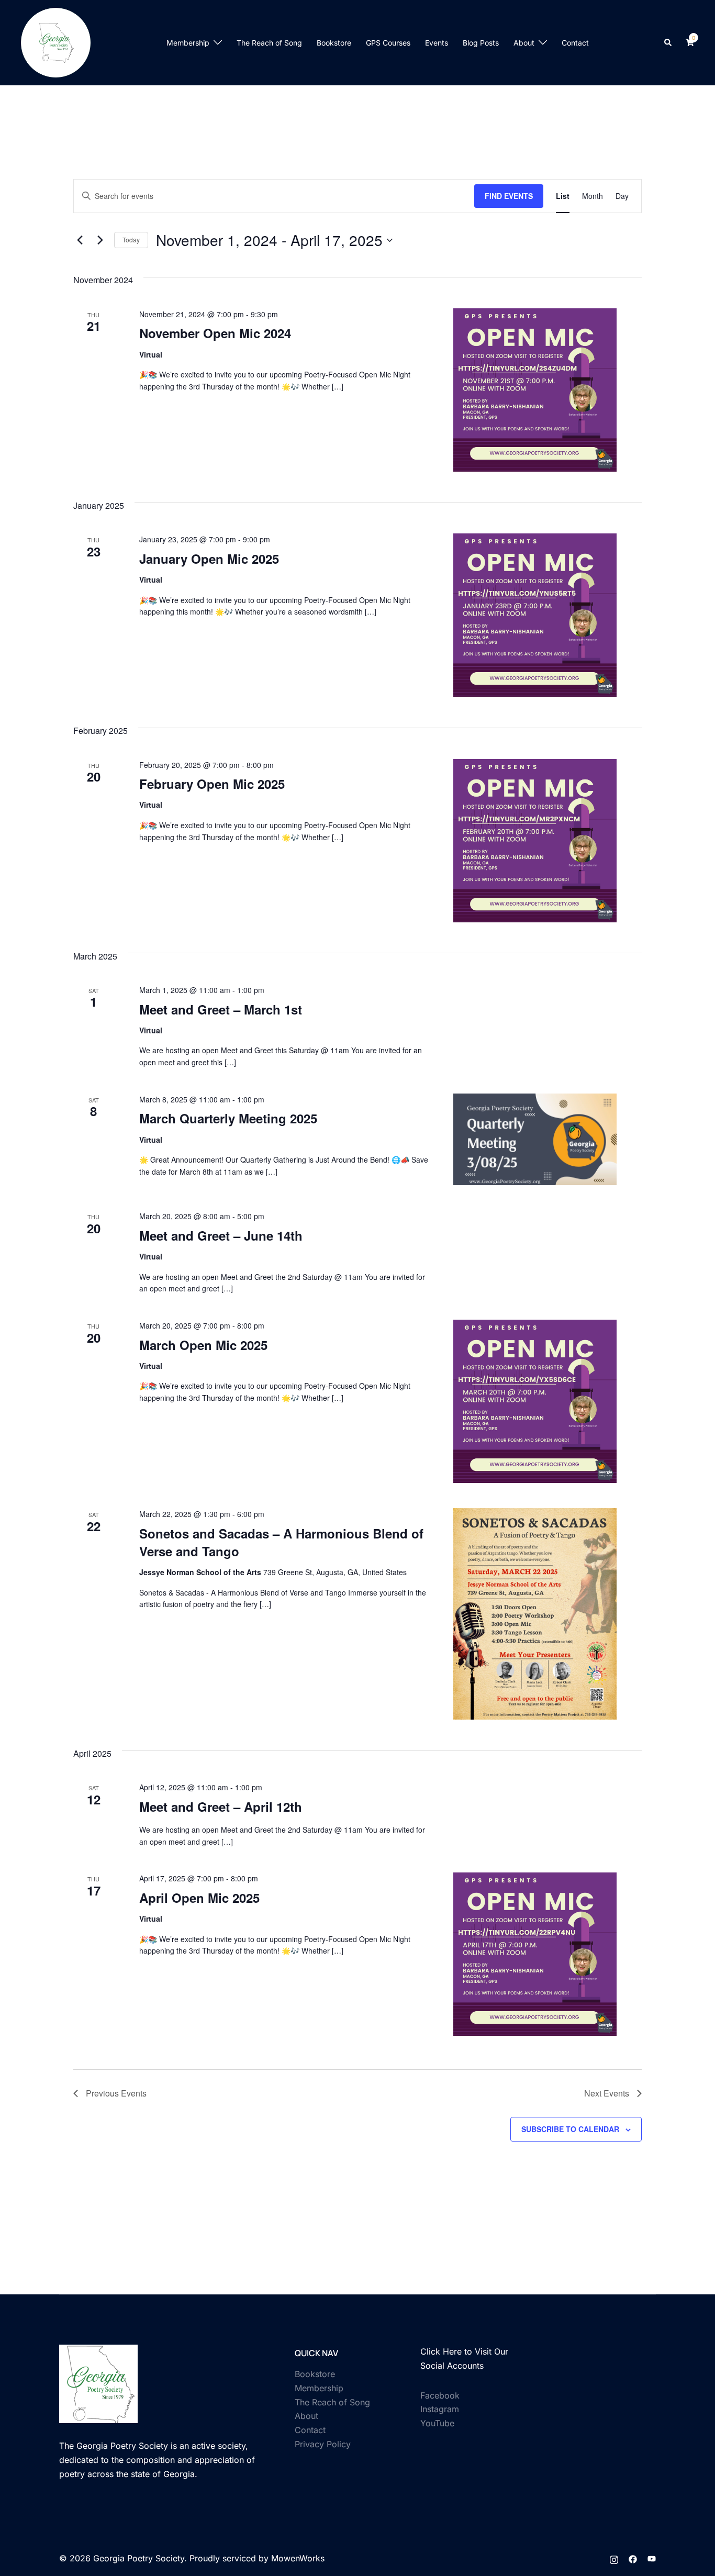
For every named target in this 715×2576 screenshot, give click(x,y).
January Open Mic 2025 (209, 559)
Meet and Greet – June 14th (221, 1235)
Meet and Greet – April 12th (221, 1806)
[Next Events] (100, 240)
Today (131, 239)
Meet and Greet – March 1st (221, 1009)
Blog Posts (481, 43)
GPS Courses (388, 43)
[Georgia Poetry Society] (56, 42)
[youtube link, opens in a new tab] (652, 2558)
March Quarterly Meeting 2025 (228, 1118)
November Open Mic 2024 (215, 333)
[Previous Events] (80, 240)
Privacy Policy (323, 2444)
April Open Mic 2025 (199, 1898)
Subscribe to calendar (570, 2129)
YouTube (437, 2423)
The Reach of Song (269, 43)
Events (437, 43)
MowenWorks (298, 2558)
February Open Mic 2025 (212, 784)
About (524, 43)
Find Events (509, 196)
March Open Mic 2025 (203, 1345)
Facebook (440, 2395)
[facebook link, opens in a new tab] (633, 2558)
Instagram (440, 2409)
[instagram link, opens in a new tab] (614, 2558)
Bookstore (334, 43)
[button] (668, 42)
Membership (188, 43)
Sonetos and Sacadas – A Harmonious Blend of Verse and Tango (281, 1542)
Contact (575, 43)
